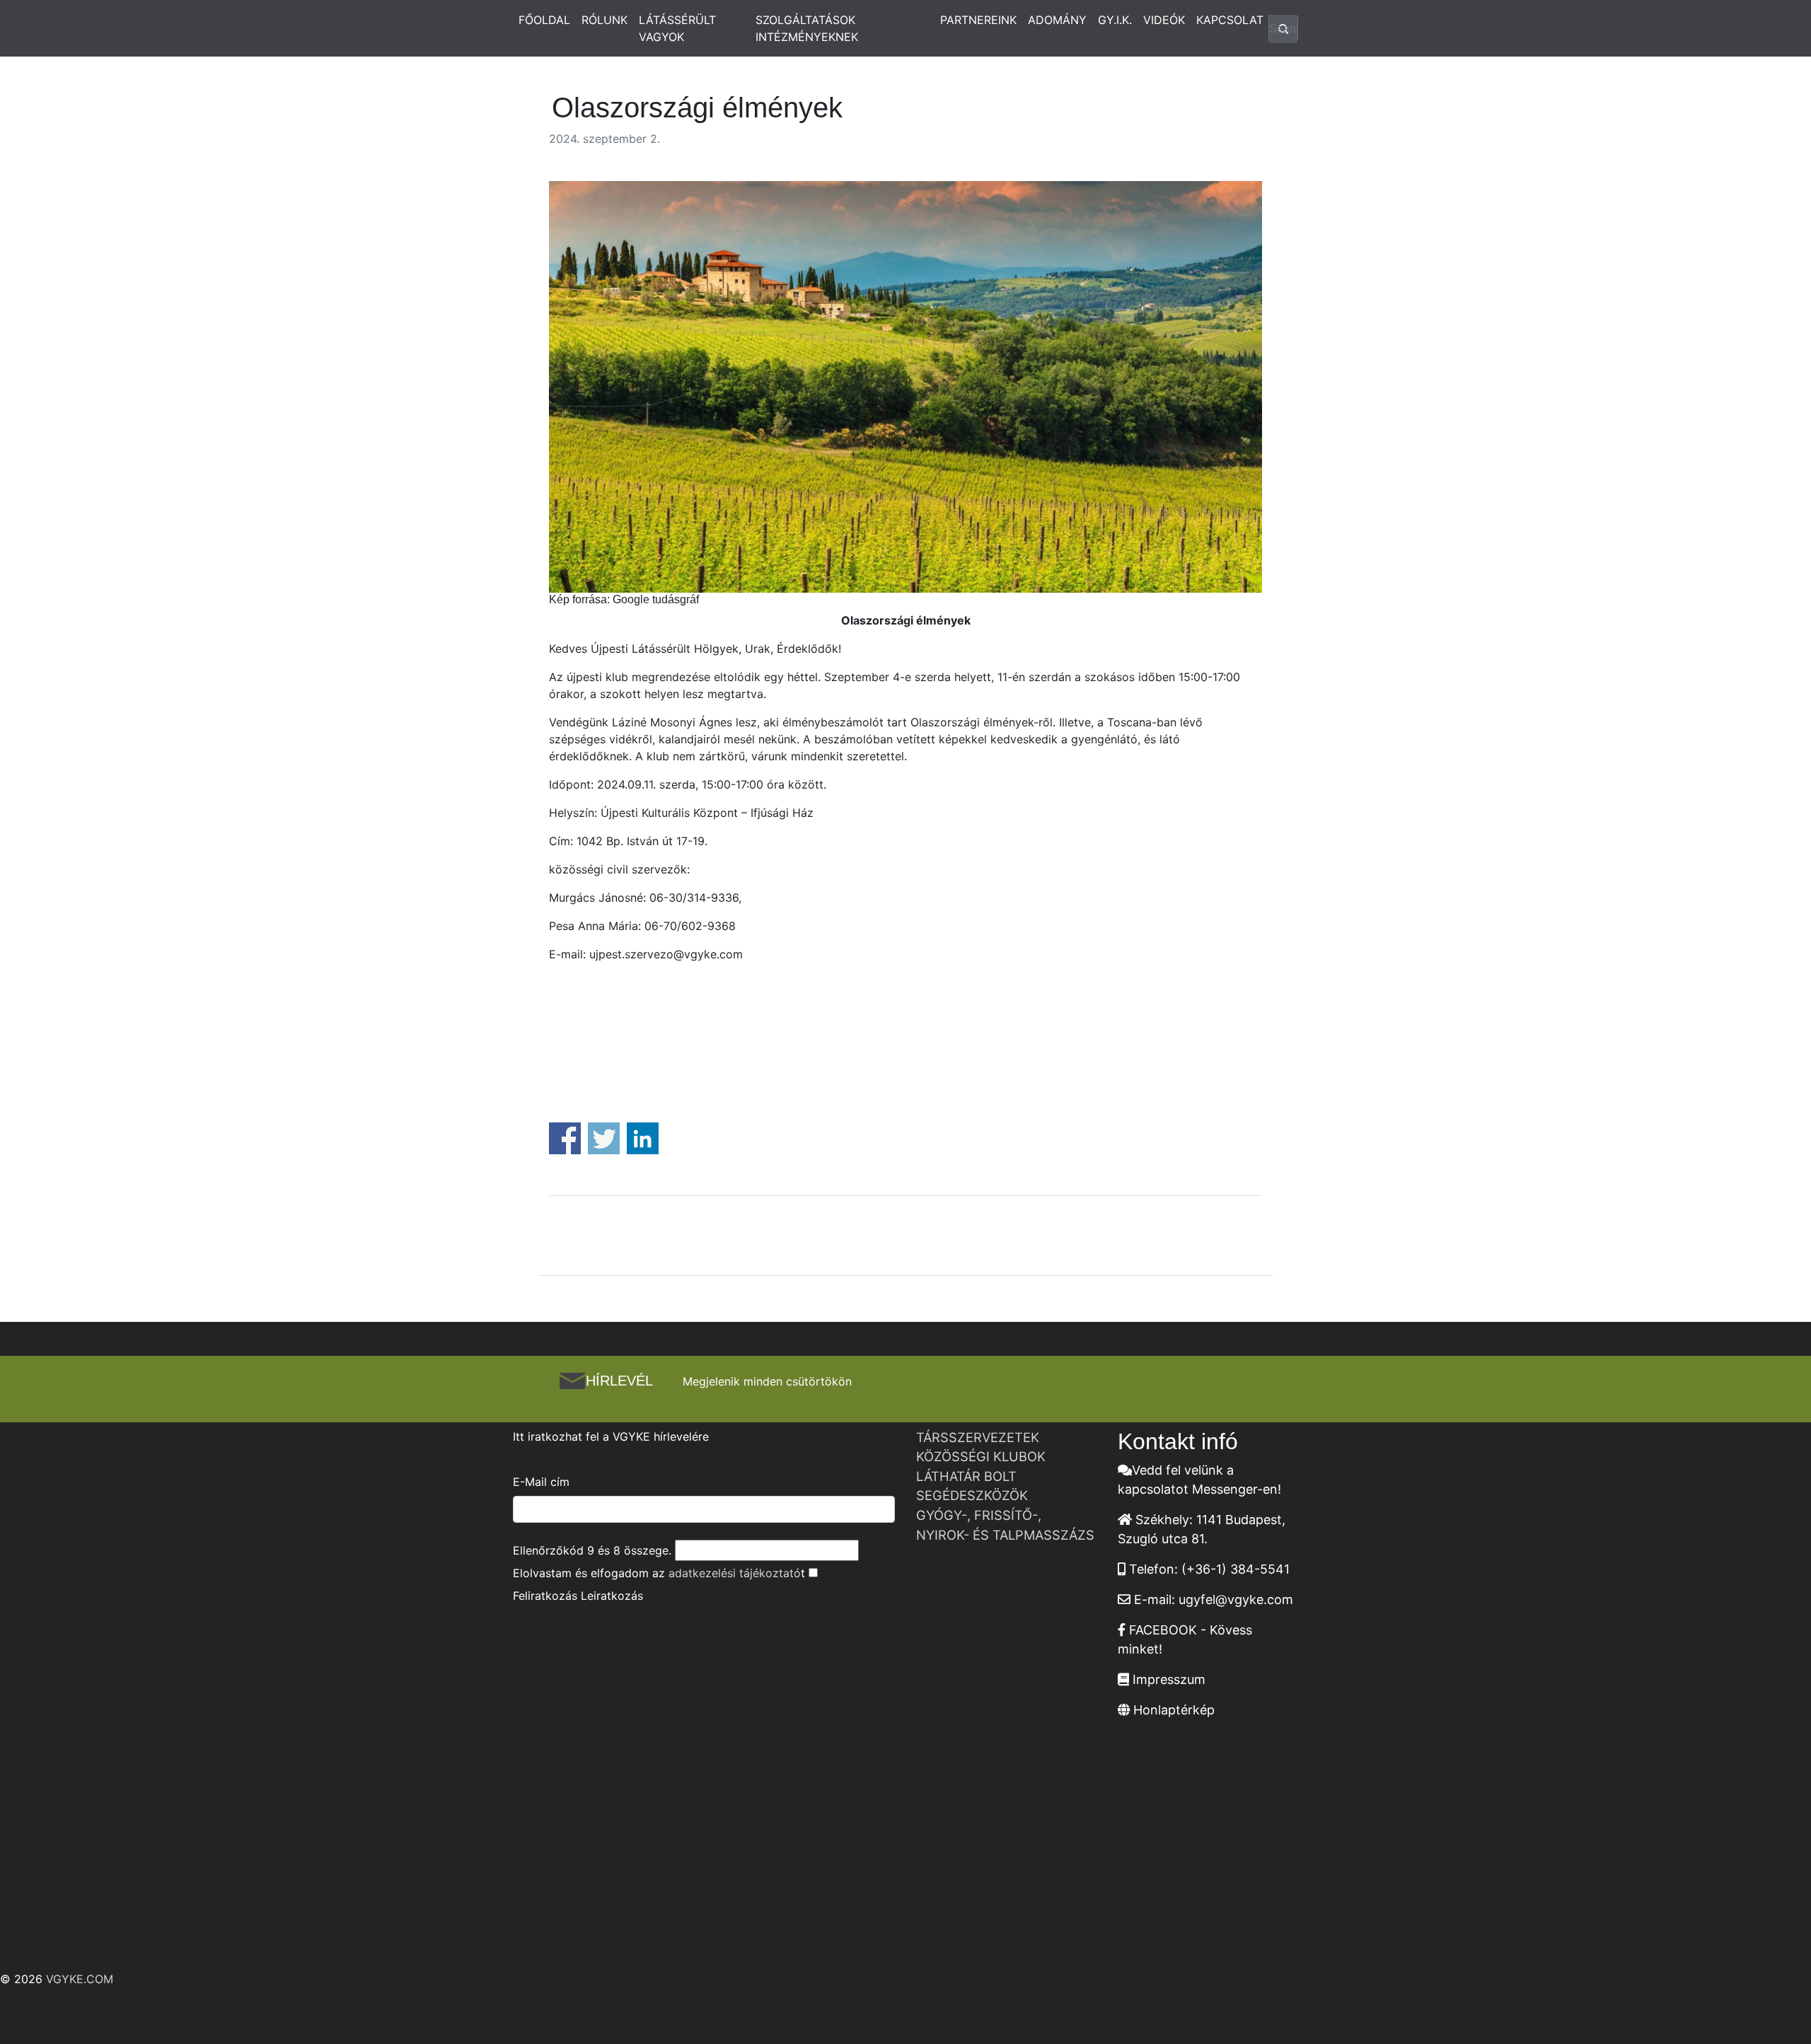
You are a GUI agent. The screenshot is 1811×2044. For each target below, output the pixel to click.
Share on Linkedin (643, 1138)
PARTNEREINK (978, 20)
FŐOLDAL (544, 20)
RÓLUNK (604, 20)
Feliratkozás (545, 1596)
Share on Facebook (565, 1138)
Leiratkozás (612, 1596)
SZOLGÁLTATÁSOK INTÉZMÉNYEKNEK (807, 28)
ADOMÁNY (1057, 20)
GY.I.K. (1115, 20)
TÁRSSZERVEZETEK (978, 1437)
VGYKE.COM (80, 1979)
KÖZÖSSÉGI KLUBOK (981, 1456)
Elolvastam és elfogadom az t (659, 1573)
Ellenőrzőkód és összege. (592, 1550)
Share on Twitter (604, 1138)
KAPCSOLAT (1230, 20)
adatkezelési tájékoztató (735, 1573)
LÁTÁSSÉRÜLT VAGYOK (677, 28)
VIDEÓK (1164, 20)
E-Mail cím (541, 1482)
